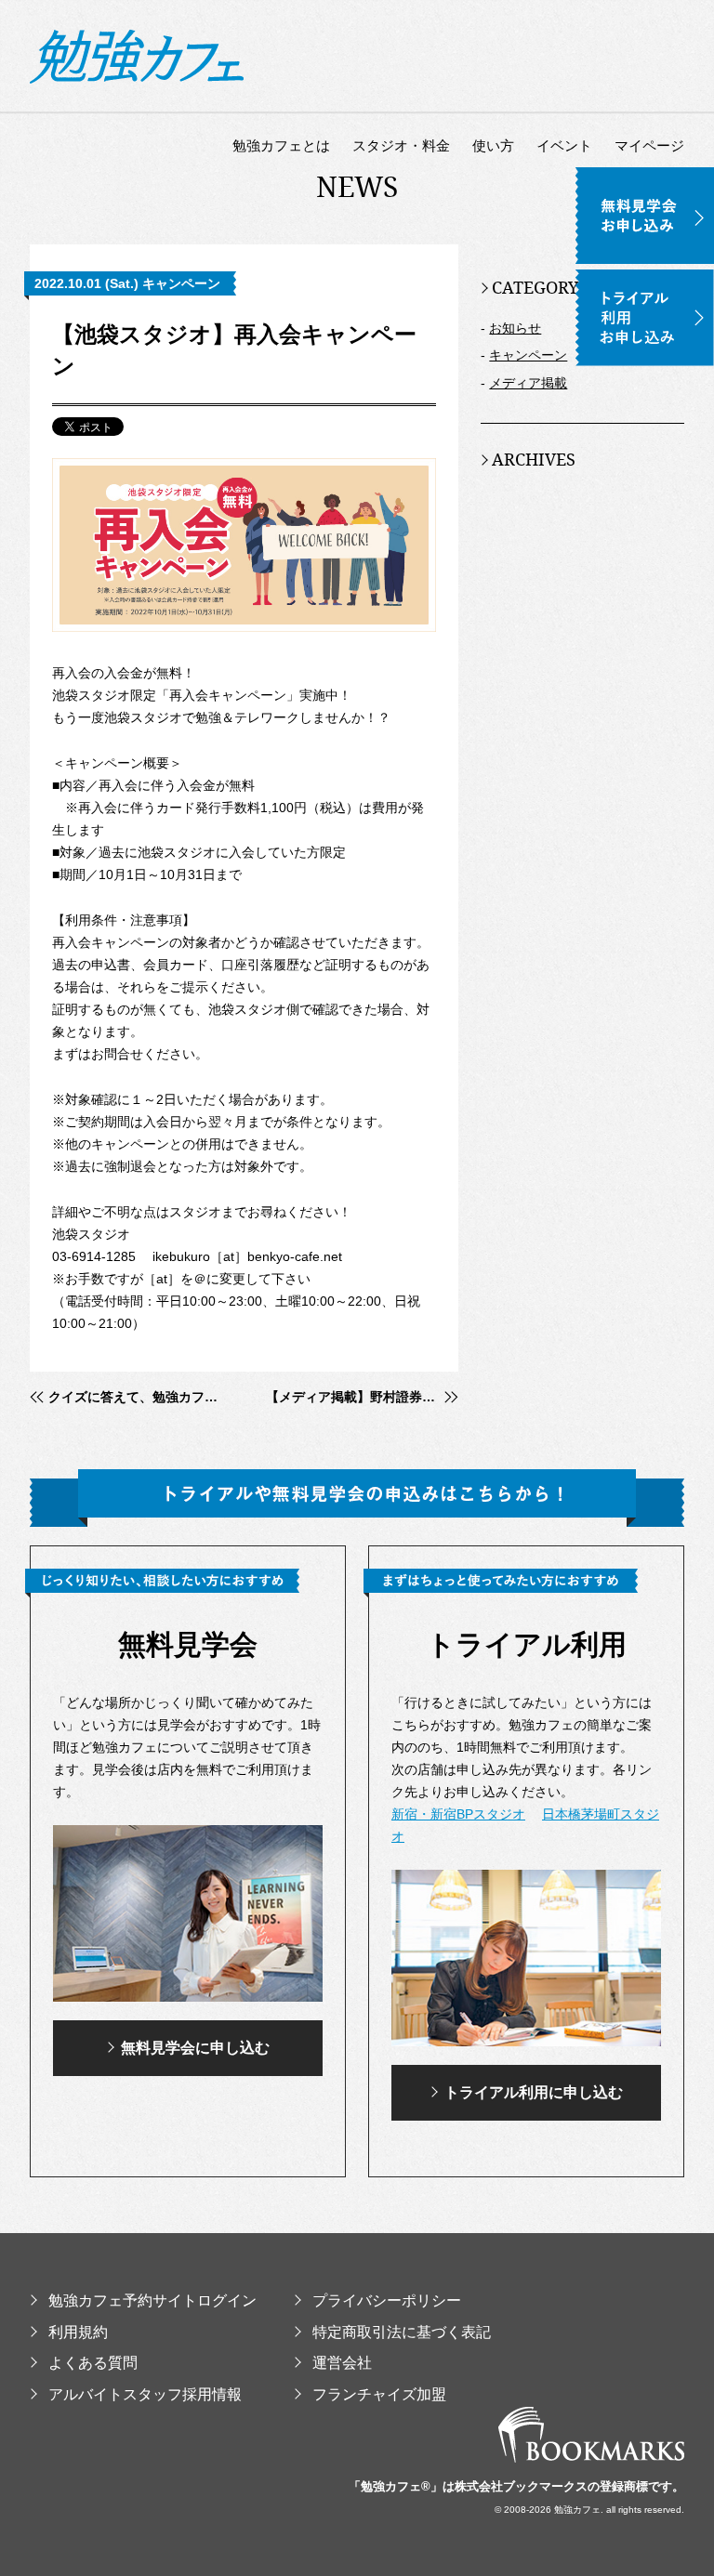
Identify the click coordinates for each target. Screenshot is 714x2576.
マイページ (649, 145)
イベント (564, 145)
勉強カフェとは (281, 145)
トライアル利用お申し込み (645, 279)
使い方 (493, 145)
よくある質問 (93, 2363)
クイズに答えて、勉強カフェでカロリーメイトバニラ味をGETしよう (136, 1397)
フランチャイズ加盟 (379, 2394)
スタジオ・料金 (401, 145)
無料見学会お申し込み (645, 177)
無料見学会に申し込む (195, 2048)
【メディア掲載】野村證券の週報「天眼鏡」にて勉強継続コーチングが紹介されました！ (363, 1397)
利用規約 (78, 2332)
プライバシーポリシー (387, 2300)
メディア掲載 (528, 383)
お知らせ (515, 328)
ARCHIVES (534, 459)
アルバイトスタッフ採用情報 (145, 2394)
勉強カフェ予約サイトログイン (152, 2300)
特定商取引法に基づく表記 (402, 2332)
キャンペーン (528, 355)
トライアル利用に (534, 2092)
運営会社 (342, 2363)
